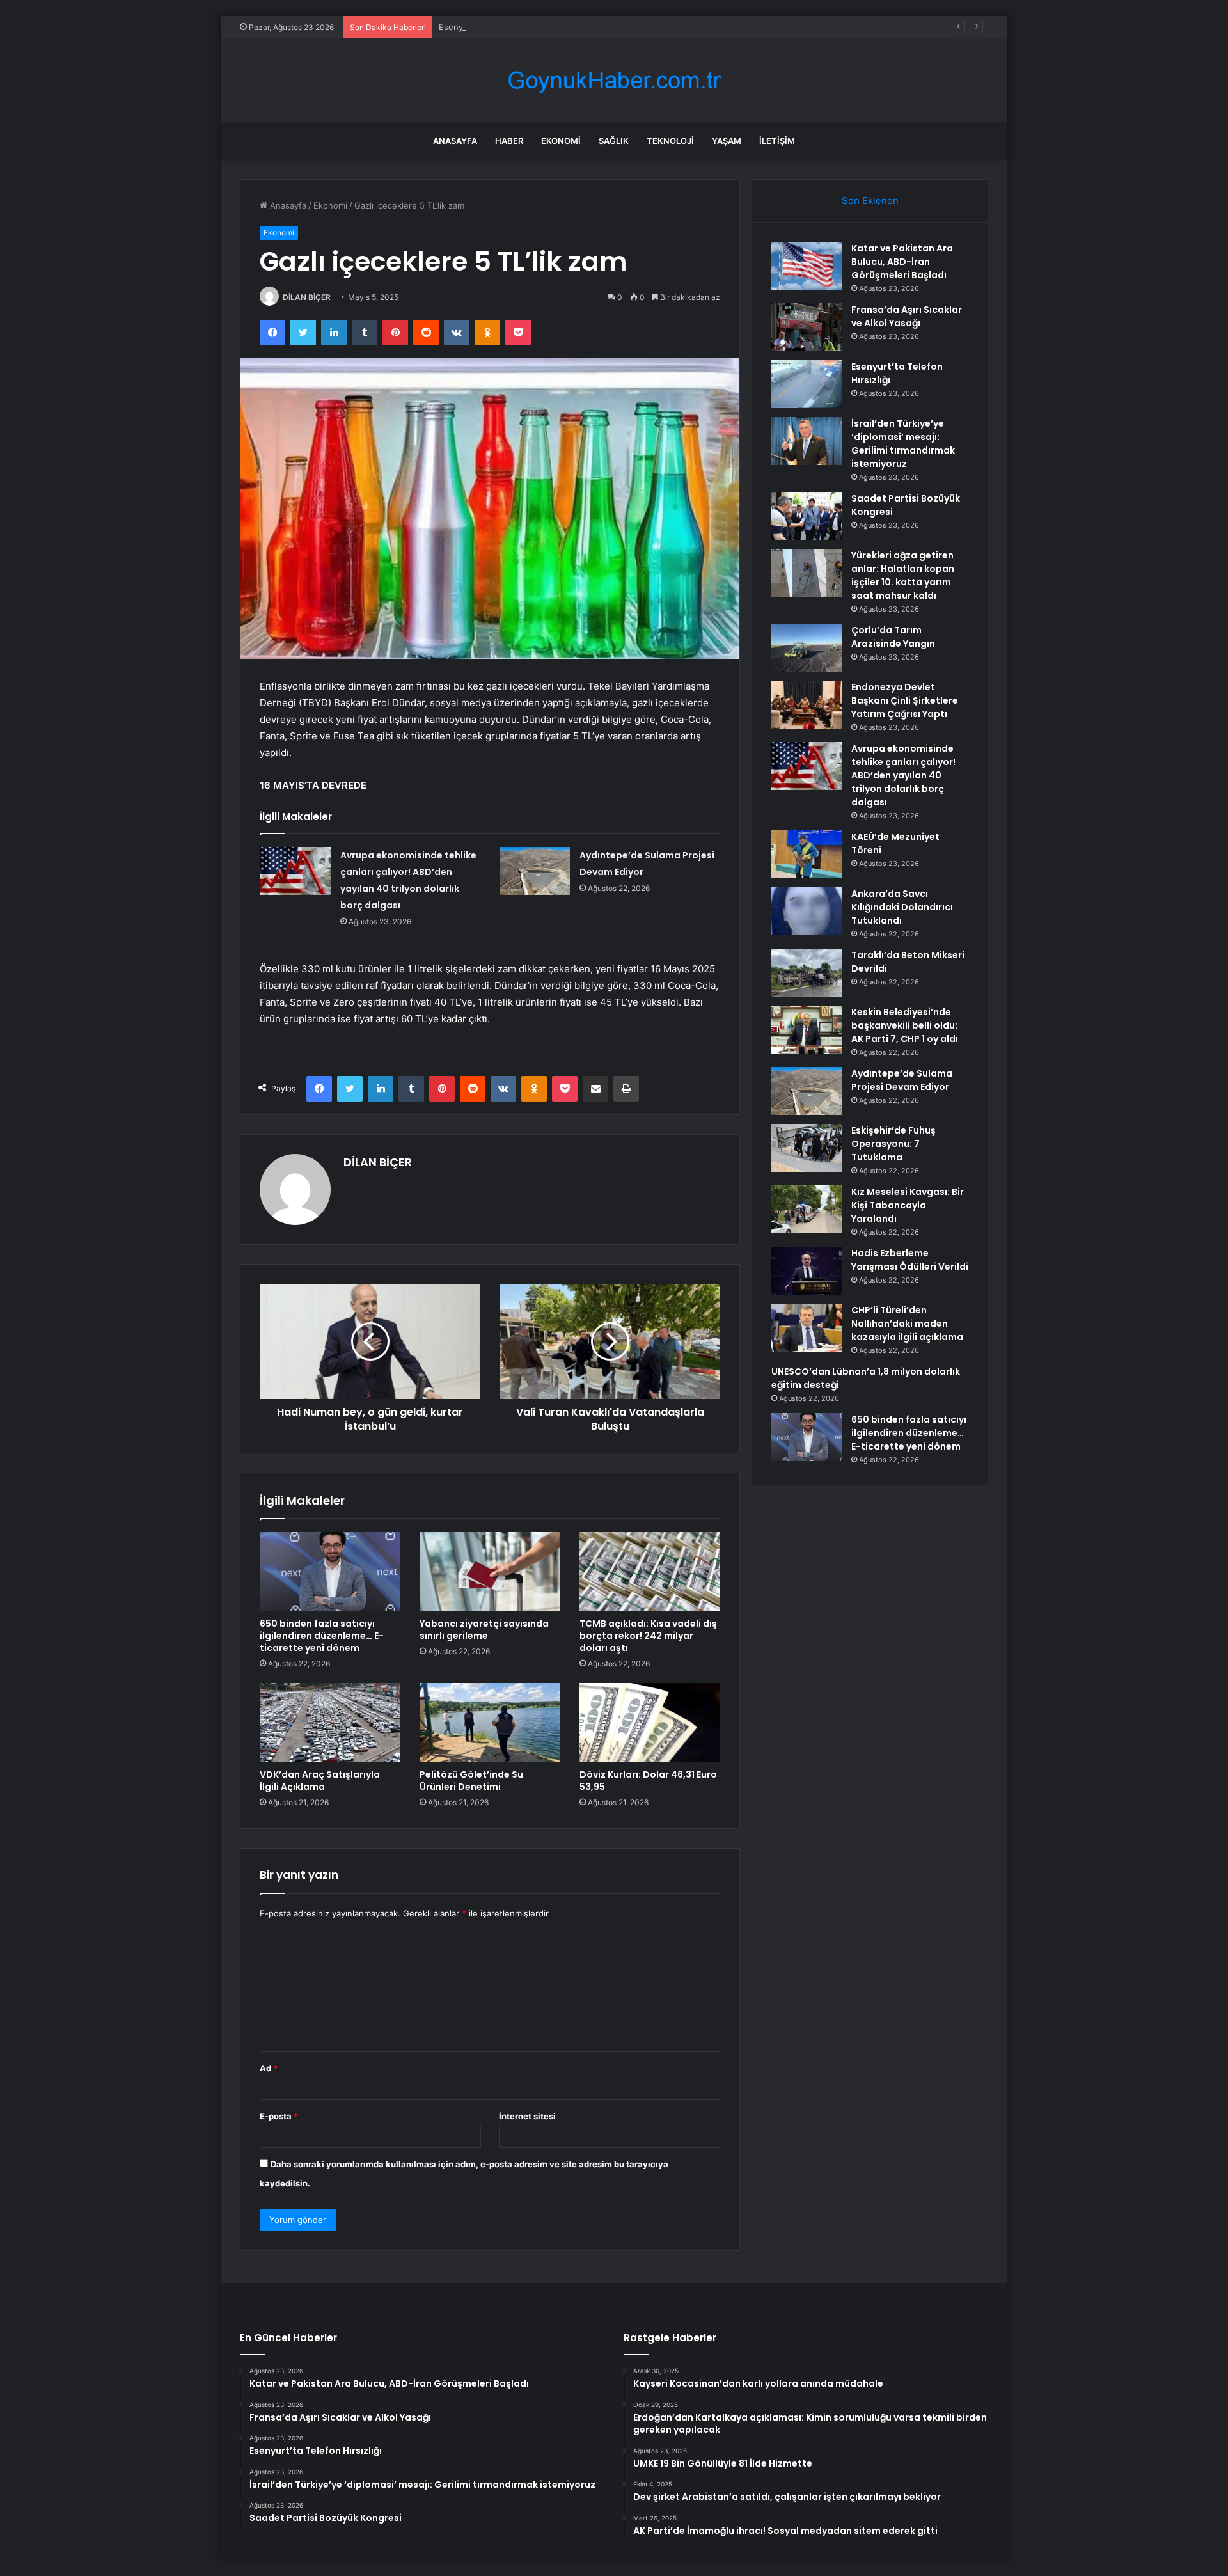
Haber (509, 141)
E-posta (279, 2116)
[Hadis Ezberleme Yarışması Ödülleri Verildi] (807, 1271)
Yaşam (727, 141)
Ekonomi (561, 141)
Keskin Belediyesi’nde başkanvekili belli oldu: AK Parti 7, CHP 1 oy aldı (905, 1025)
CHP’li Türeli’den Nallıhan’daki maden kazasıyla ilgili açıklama (907, 1324)
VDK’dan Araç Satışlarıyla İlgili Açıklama (320, 1781)
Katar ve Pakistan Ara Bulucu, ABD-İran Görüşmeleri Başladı (902, 262)
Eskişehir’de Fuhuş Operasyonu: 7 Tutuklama (893, 1144)
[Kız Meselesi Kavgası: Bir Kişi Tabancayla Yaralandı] (807, 1209)
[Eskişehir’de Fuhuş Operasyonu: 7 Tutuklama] (807, 1148)
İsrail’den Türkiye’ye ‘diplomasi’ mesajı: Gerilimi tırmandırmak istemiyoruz (903, 444)
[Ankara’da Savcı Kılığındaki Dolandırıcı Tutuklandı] (807, 911)
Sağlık (614, 141)
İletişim (777, 141)
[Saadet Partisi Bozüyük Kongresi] (807, 516)
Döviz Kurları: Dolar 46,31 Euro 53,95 (648, 1781)
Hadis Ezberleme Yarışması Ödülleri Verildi (910, 1260)
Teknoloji (670, 141)
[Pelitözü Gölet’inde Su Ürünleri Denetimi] (490, 1723)
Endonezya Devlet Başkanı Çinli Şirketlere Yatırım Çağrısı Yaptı (905, 700)
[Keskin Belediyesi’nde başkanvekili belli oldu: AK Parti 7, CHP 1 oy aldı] (807, 1030)
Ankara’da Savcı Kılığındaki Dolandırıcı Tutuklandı (902, 907)
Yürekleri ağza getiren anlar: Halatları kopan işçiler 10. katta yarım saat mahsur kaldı (903, 575)
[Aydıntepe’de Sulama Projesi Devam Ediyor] (535, 871)
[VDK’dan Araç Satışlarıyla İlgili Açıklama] (330, 1723)
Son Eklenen (870, 201)
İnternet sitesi (527, 2116)
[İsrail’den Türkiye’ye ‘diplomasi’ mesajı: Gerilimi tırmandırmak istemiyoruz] (807, 441)
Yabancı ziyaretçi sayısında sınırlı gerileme (484, 1630)
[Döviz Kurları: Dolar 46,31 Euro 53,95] (650, 1723)
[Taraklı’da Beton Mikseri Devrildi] (807, 973)
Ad (269, 2068)
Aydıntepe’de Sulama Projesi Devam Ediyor (902, 1080)
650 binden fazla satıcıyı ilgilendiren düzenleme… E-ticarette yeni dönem (322, 1636)
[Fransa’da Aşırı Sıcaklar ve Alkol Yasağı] (807, 327)
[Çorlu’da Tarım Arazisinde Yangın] (807, 648)
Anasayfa (455, 141)
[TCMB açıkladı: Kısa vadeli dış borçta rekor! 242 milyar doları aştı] (650, 1572)
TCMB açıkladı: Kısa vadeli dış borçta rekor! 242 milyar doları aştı (648, 1636)
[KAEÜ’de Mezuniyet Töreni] (807, 854)
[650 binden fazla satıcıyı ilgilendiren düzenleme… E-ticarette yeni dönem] (330, 1572)
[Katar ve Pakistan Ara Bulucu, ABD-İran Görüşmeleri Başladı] (807, 266)
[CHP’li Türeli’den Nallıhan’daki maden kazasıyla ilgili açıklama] (807, 1328)
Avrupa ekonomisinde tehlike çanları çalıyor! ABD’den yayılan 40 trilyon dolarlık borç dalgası (903, 775)
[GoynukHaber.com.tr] (614, 80)
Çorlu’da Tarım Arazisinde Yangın (893, 637)
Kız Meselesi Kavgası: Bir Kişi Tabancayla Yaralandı (908, 1205)
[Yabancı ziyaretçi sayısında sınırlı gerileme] (490, 1572)
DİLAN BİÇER (307, 297)
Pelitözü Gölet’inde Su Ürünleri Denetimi (471, 1781)
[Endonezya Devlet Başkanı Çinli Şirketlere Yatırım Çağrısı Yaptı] (807, 705)
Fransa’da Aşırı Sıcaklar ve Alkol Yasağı (907, 316)
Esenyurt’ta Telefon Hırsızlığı (495, 27)
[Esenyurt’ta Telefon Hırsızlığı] (807, 384)
